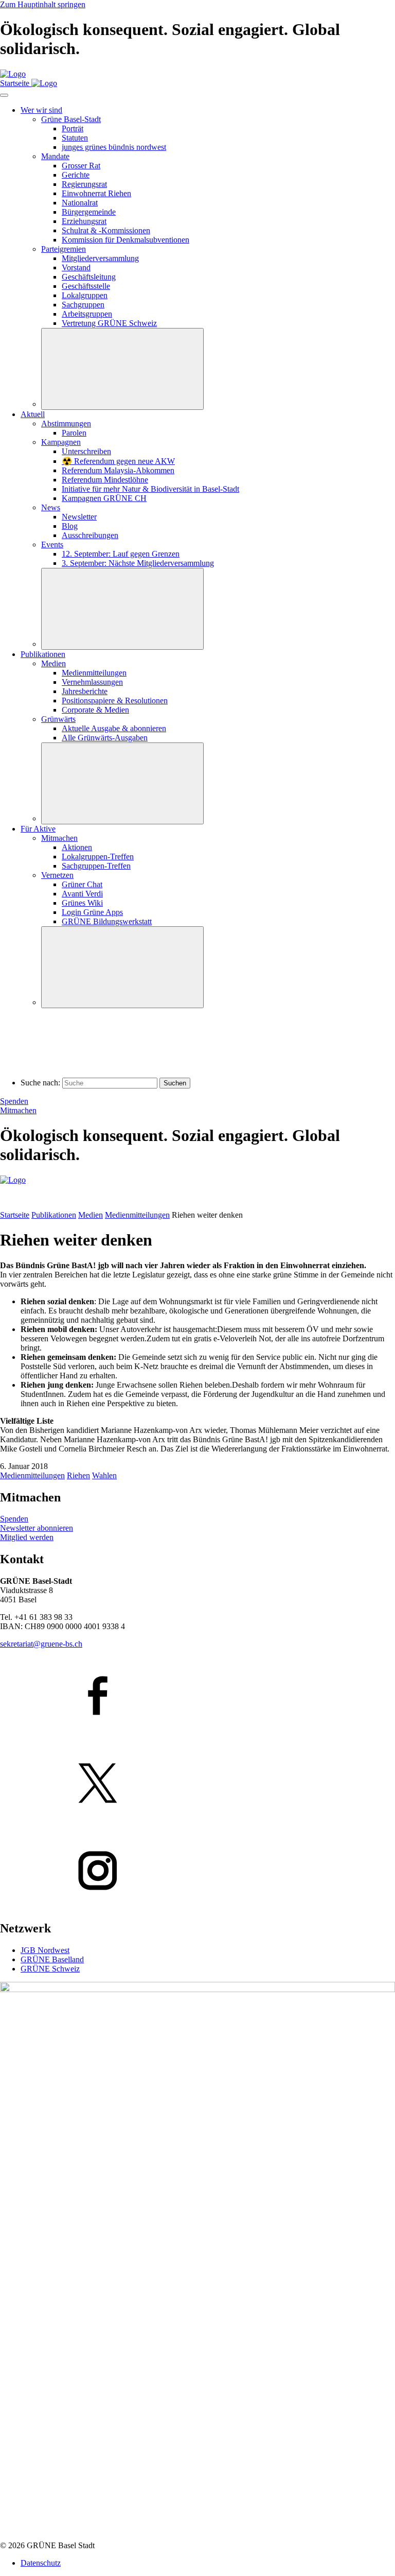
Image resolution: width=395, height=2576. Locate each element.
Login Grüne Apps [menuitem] (92, 912)
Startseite (15, 1215)
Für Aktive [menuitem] (38, 829)
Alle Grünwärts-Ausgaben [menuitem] (105, 738)
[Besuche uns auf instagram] (197, 1872)
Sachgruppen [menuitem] (83, 305)
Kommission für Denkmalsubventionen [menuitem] (125, 240)
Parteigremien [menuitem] (64, 249)
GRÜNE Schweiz (50, 1969)
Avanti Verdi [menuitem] (82, 894)
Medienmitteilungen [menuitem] (94, 673)
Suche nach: (40, 1083)
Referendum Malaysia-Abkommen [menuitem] (118, 470)
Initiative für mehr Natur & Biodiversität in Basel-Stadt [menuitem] (150, 489)
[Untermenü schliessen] (122, 369)
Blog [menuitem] (70, 526)
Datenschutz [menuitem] (41, 2563)
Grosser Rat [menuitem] (81, 166)
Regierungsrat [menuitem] (84, 184)
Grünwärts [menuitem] (58, 719)
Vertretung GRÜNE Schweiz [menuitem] (109, 323)
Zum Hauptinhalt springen (43, 4)
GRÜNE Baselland (52, 1959)
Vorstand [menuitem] (76, 267)
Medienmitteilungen (137, 1215)
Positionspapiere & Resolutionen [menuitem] (115, 701)
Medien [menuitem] (53, 663)
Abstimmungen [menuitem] (66, 423)
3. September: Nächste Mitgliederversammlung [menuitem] (138, 563)
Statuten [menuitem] (75, 138)
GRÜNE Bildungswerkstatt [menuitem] (107, 921)
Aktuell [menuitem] (33, 414)
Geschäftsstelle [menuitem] (86, 286)
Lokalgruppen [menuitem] (85, 295)
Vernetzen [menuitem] (57, 875)
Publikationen (54, 1215)
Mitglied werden (27, 1537)
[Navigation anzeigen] (4, 95)
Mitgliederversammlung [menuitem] (100, 258)
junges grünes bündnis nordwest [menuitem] (114, 147)
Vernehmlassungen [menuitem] (92, 682)
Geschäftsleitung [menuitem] (89, 277)
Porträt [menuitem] (73, 128)
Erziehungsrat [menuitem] (84, 221)
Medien (91, 1215)
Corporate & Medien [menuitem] (95, 710)
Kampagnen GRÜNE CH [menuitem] (104, 498)
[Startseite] (13, 74)
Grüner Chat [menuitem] (82, 884)
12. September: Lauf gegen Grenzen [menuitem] (121, 554)
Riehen (78, 1475)
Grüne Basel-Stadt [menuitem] (71, 119)
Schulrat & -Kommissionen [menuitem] (106, 230)
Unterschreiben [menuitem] (86, 451)
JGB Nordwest (45, 1950)
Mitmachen (18, 1110)
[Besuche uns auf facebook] (197, 1697)
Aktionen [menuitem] (77, 847)
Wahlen (104, 1475)
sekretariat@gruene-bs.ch (41, 1644)
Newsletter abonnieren (37, 1528)
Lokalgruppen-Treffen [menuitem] (98, 857)
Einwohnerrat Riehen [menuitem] (96, 193)
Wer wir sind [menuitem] (41, 110)
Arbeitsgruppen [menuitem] (87, 314)
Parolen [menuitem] (74, 433)
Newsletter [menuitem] (79, 517)
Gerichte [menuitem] (76, 175)
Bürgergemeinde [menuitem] (89, 212)
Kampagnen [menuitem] (61, 442)
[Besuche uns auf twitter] (197, 1784)
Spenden (14, 1101)
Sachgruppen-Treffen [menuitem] (96, 866)
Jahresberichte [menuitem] (85, 691)
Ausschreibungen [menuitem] (90, 535)
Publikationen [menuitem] (43, 654)
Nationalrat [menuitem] (80, 203)
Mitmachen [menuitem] (59, 838)
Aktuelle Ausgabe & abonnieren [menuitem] (114, 728)
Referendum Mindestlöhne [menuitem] (105, 480)
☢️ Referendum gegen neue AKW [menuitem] (118, 461)
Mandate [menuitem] (55, 156)
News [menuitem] (51, 507)
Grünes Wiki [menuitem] (82, 903)
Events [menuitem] (52, 544)
